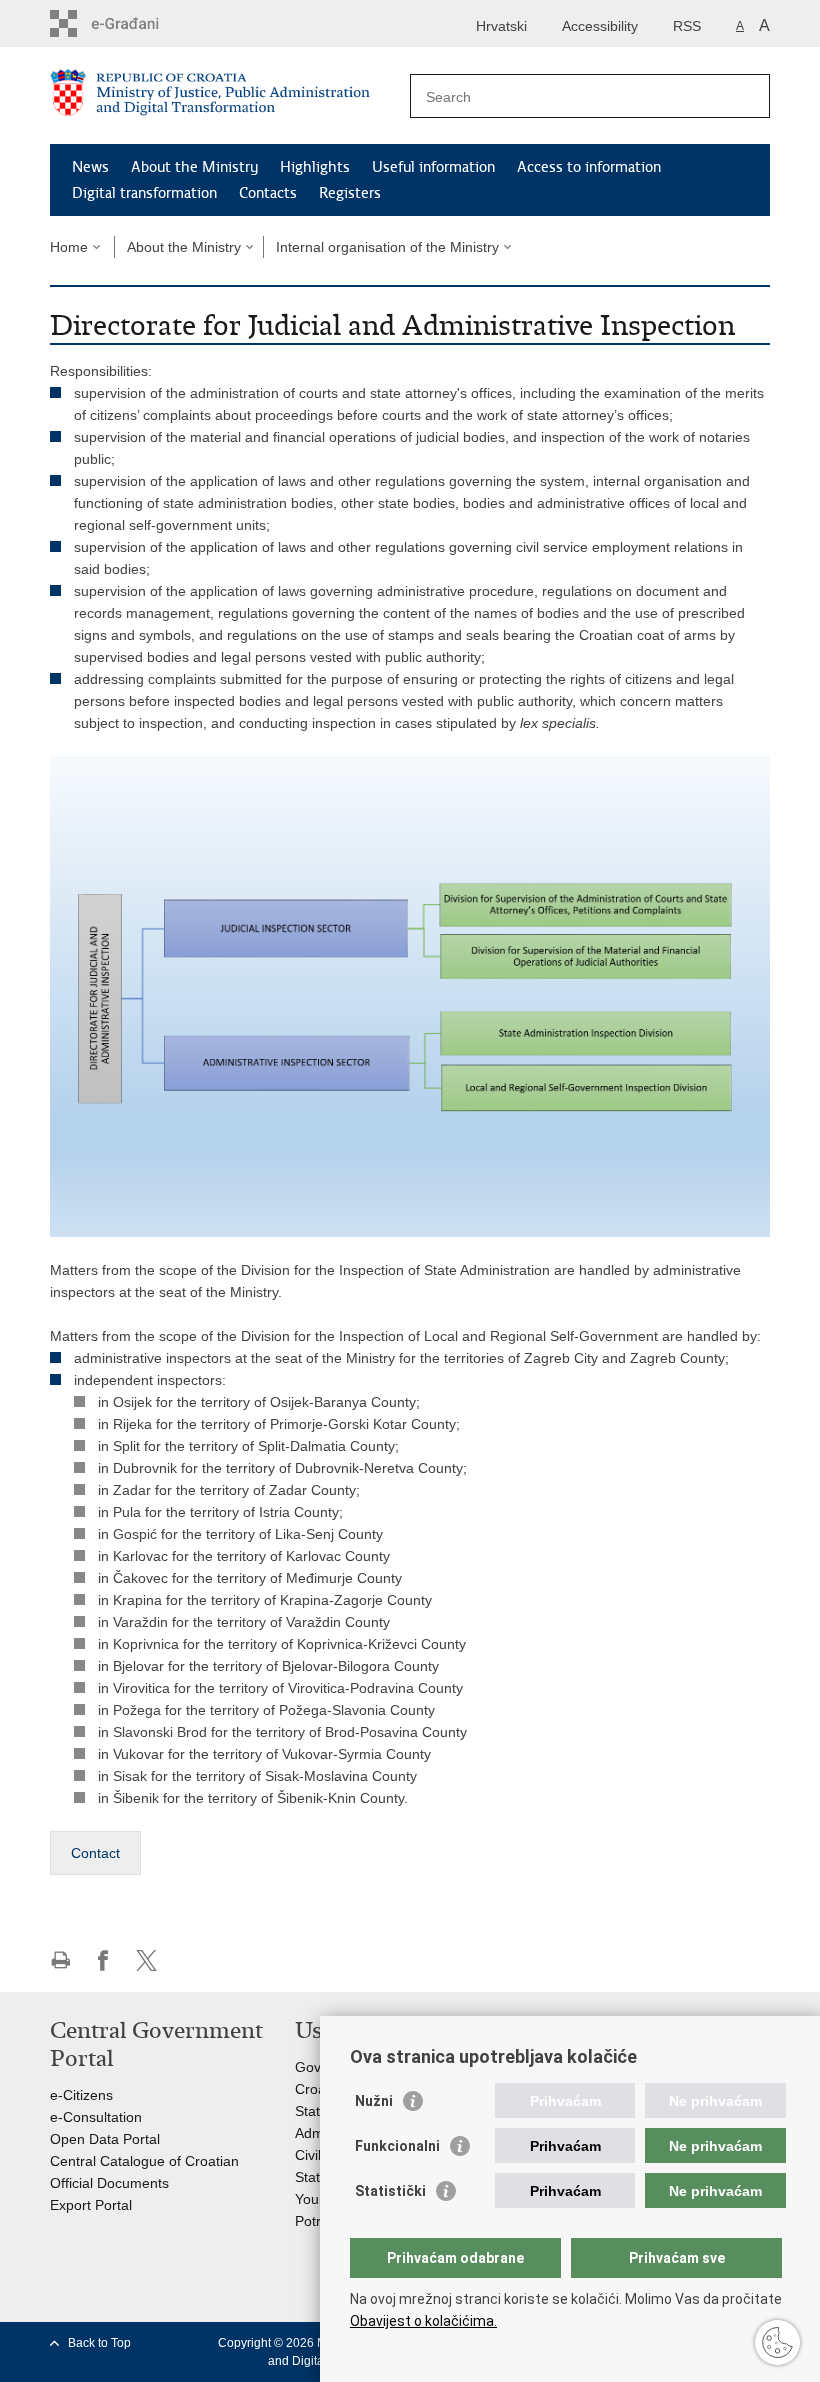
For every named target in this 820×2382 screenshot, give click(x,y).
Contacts (268, 193)
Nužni (374, 2101)
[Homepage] (230, 96)
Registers (350, 193)
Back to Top (99, 2343)
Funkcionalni (397, 2146)
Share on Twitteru (146, 1960)
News (90, 167)
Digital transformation (144, 193)
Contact (95, 1853)
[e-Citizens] (135, 23)
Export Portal (91, 2205)
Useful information (433, 167)
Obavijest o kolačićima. (423, 2321)
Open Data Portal (105, 2139)
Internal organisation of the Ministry (387, 247)
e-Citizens (81, 2095)
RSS (687, 26)
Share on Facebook (103, 1960)
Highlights (315, 167)
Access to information (589, 167)
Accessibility (600, 26)
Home (69, 247)
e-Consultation (96, 2117)
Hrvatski (501, 26)
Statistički (390, 2191)
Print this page (60, 1960)
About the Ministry (194, 167)
